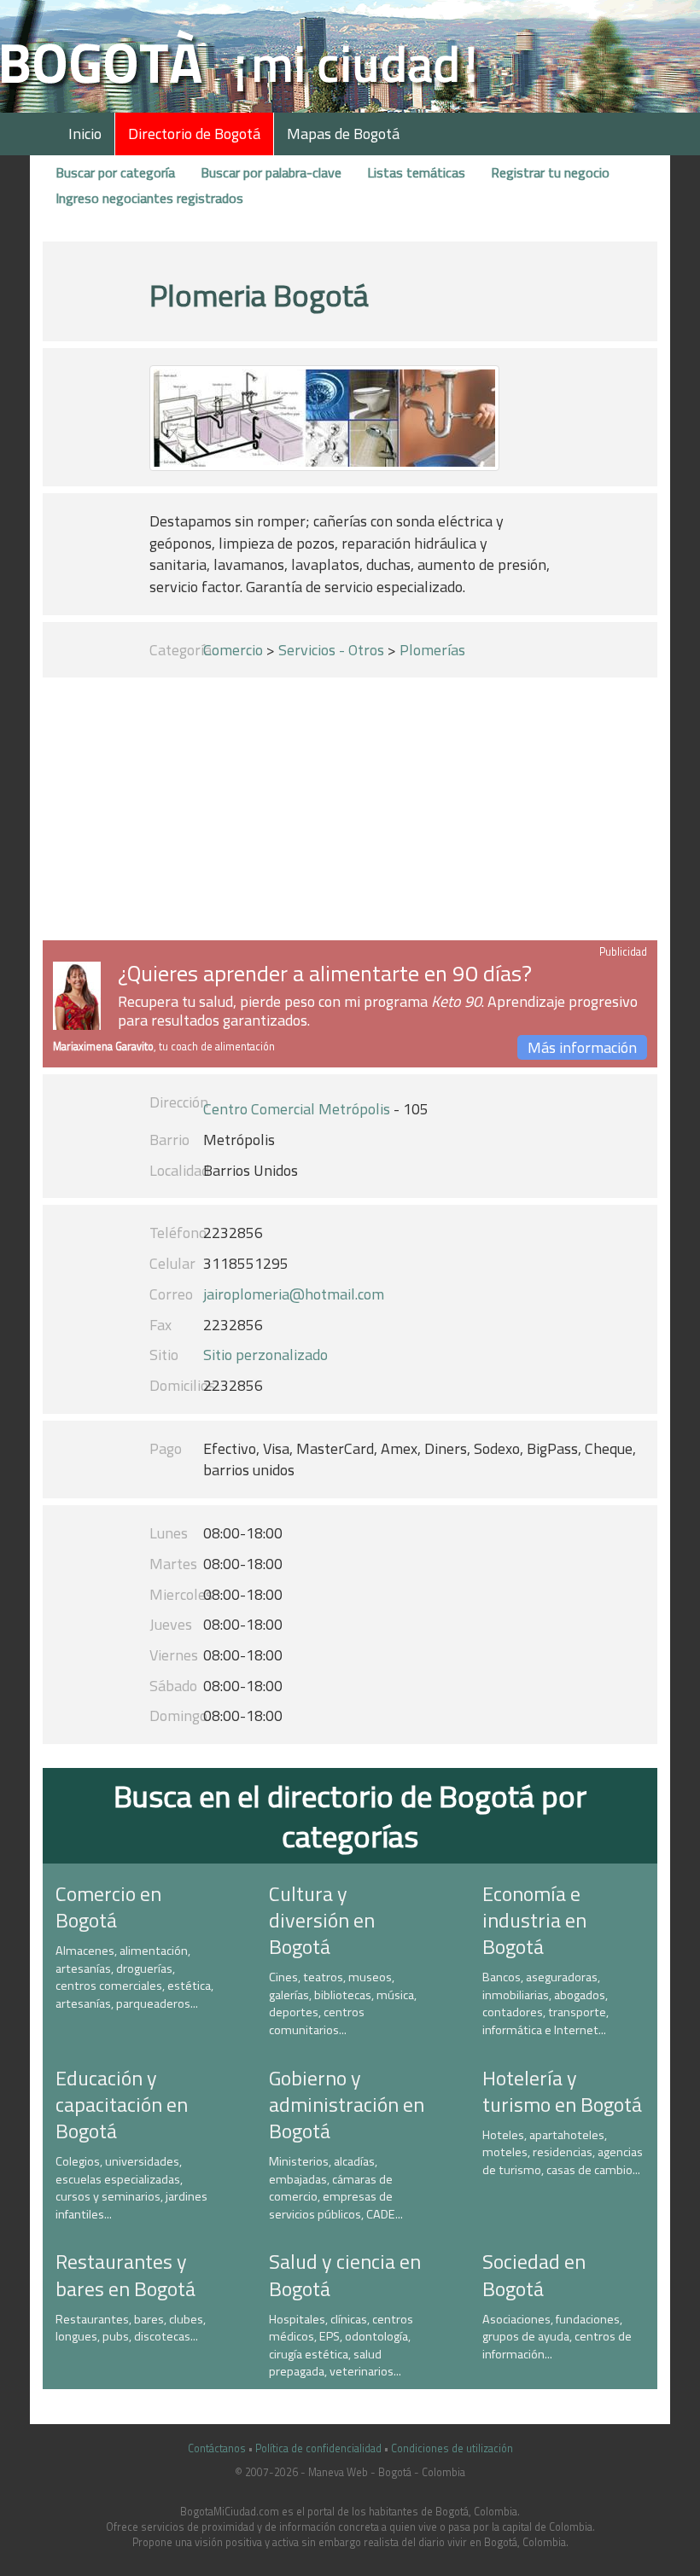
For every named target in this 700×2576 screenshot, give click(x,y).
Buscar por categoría (115, 172)
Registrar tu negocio (550, 172)
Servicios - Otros (331, 650)
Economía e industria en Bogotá (534, 1920)
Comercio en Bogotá (108, 1907)
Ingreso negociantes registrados (149, 198)
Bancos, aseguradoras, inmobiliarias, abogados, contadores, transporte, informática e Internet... (545, 2003)
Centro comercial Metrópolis (297, 1109)
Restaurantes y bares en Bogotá (125, 2274)
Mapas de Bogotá (343, 134)
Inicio (85, 134)
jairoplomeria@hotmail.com (294, 1294)
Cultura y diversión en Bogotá (322, 1920)
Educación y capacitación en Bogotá (122, 2104)
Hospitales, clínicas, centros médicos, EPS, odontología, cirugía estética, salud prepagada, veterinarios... (341, 2346)
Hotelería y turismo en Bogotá (562, 2091)
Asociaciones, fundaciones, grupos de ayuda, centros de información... (557, 2337)
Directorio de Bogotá (194, 134)
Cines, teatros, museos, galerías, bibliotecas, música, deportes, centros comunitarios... (343, 2003)
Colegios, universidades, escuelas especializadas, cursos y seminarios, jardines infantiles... (131, 2188)
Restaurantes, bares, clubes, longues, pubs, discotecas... (131, 2328)
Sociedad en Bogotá (534, 2274)
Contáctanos (217, 2448)
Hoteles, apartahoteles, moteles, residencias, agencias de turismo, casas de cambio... (563, 2152)
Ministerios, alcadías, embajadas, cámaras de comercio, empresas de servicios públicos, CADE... (336, 2188)
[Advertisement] (350, 812)
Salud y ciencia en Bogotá (345, 2274)
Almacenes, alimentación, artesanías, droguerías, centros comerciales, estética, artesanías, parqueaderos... (134, 1977)
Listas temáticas (416, 172)
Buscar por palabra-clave (271, 172)
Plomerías (432, 650)
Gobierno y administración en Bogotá (347, 2104)
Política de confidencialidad (318, 2448)
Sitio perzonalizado (265, 1355)
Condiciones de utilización (452, 2448)
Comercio (233, 650)
